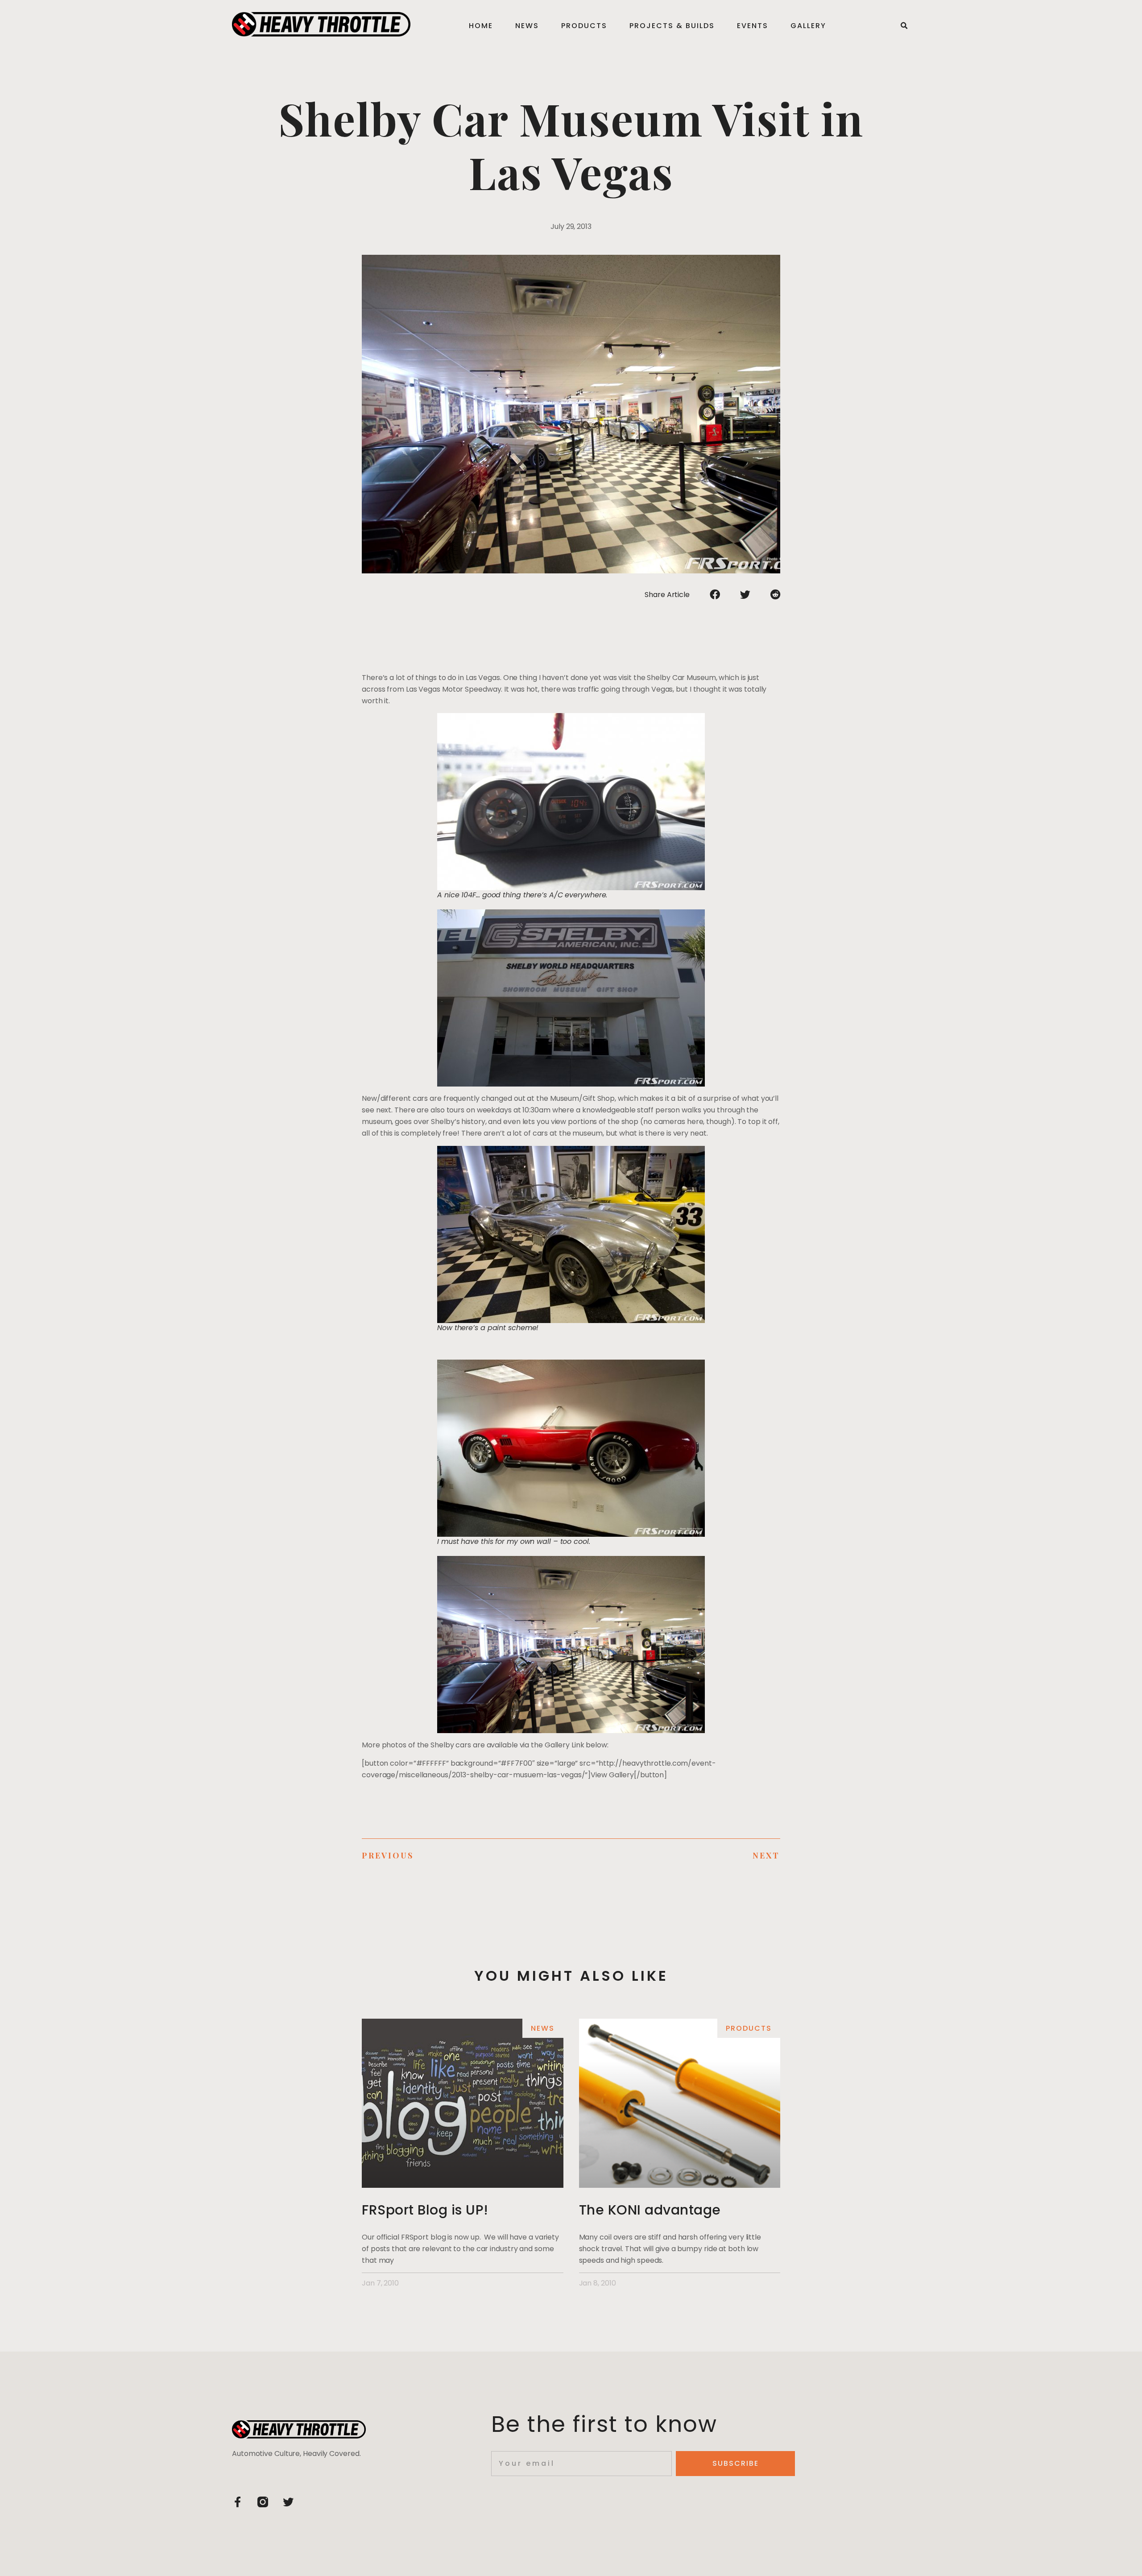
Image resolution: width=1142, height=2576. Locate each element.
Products (584, 26)
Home (481, 26)
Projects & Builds (672, 26)
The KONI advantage (650, 2210)
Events (753, 26)
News (527, 26)
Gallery (808, 26)
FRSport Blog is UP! (425, 2210)
